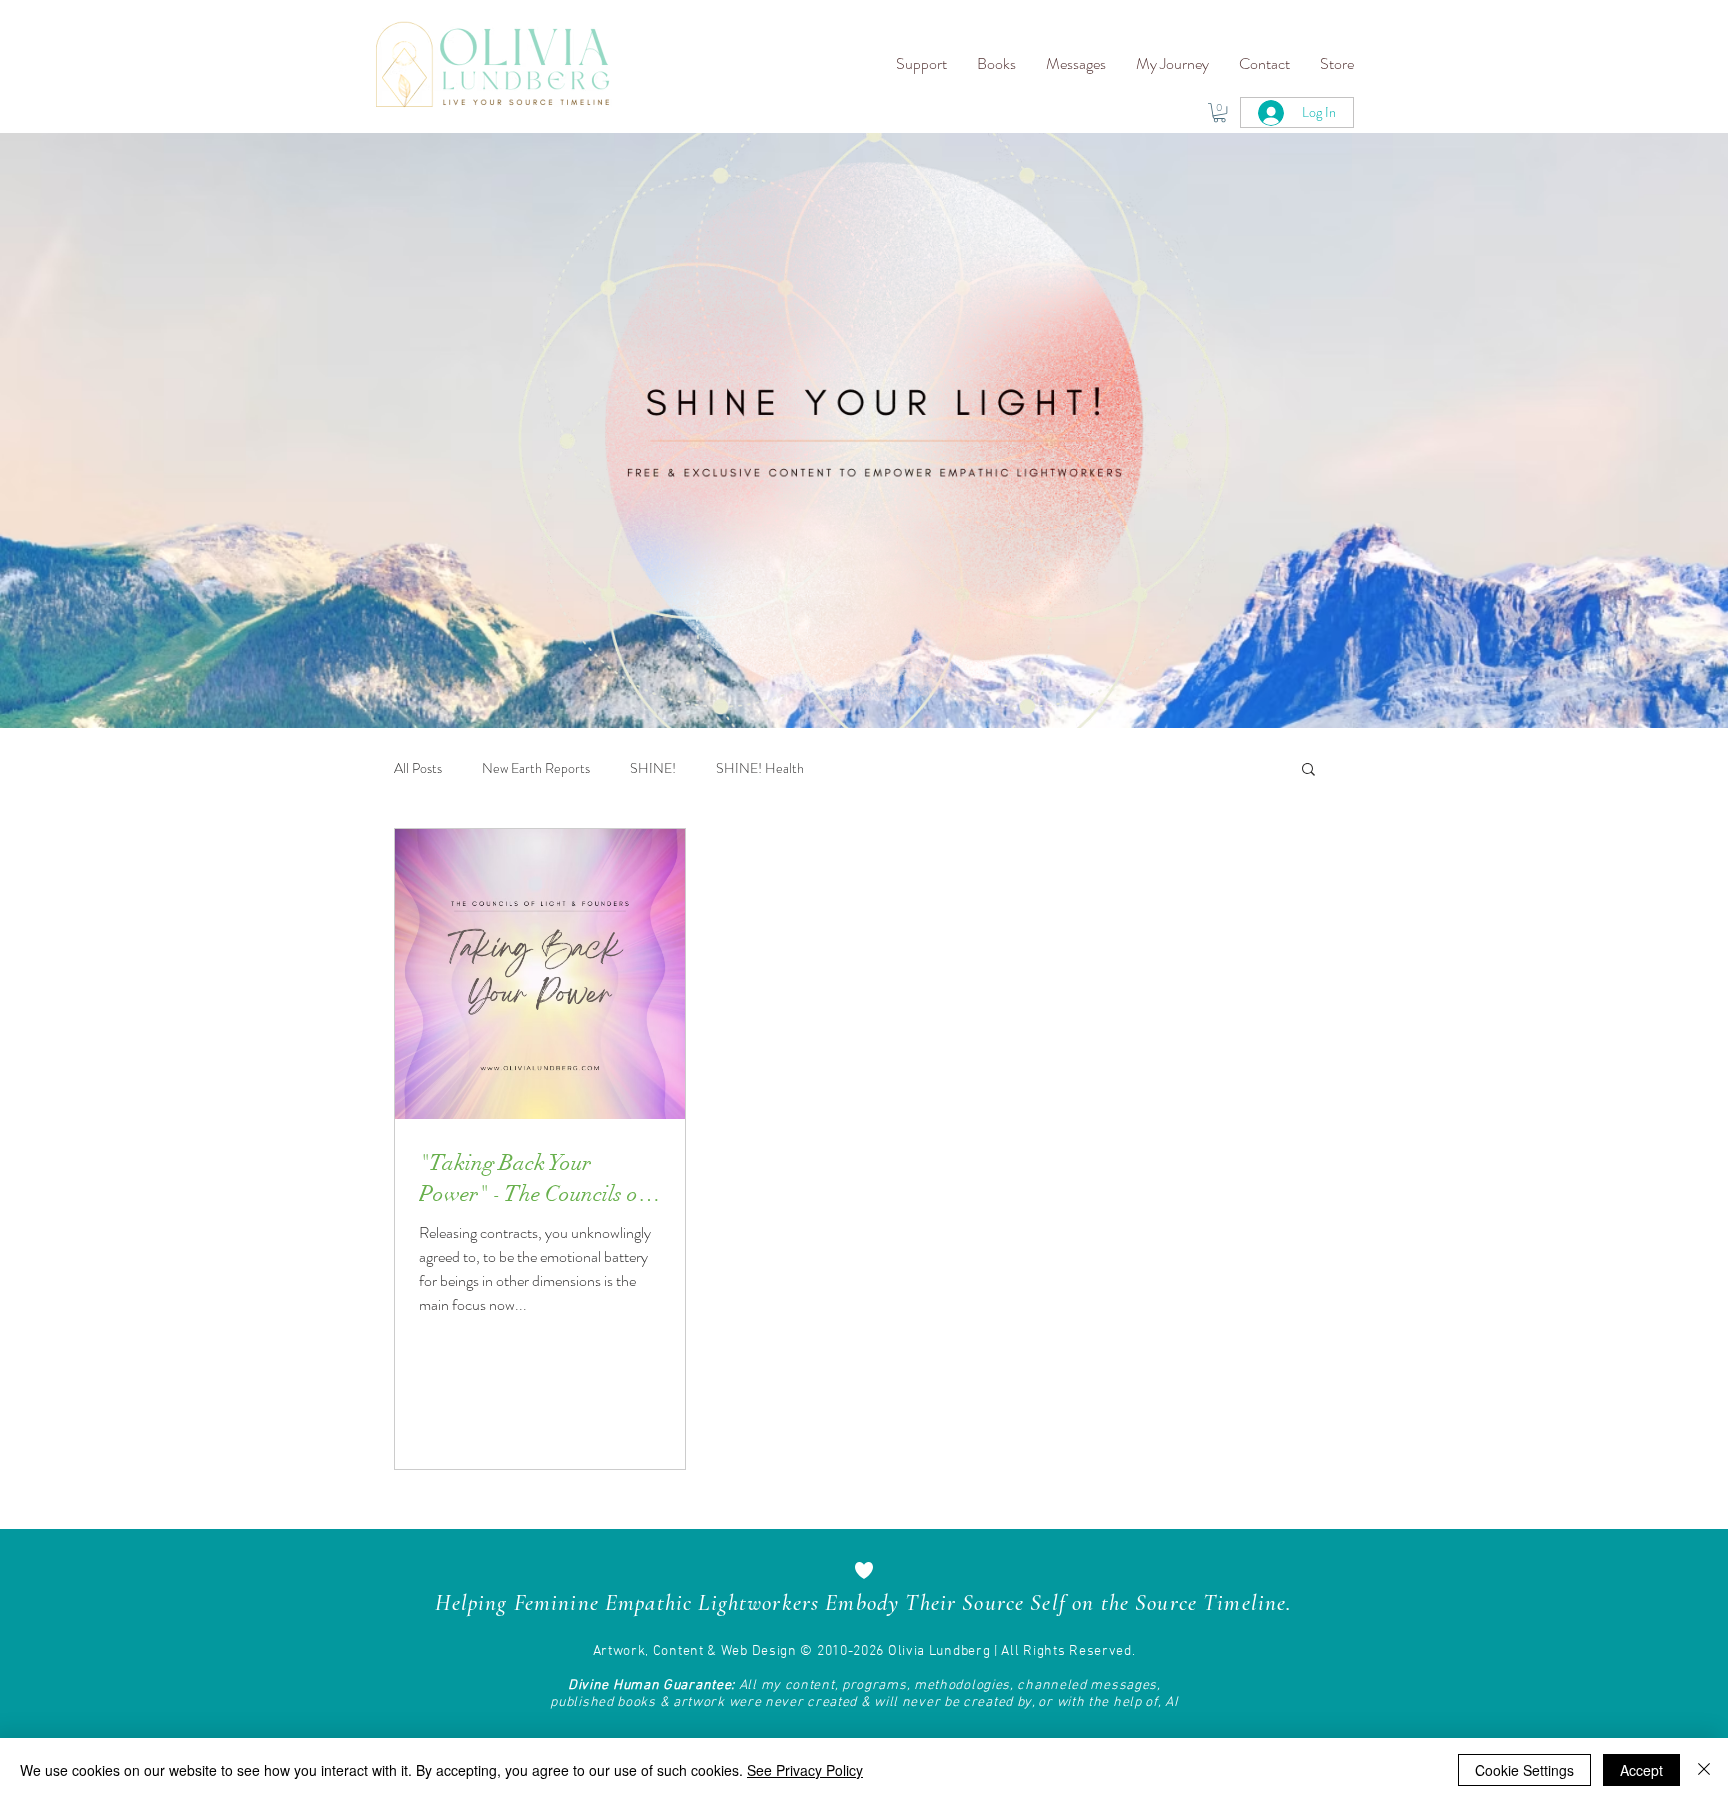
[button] (921, 64)
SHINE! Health (760, 768)
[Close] (1704, 1770)
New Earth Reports (536, 768)
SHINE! (653, 768)
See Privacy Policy (805, 1770)
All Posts (418, 768)
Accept (1641, 1770)
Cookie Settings (1524, 1770)
